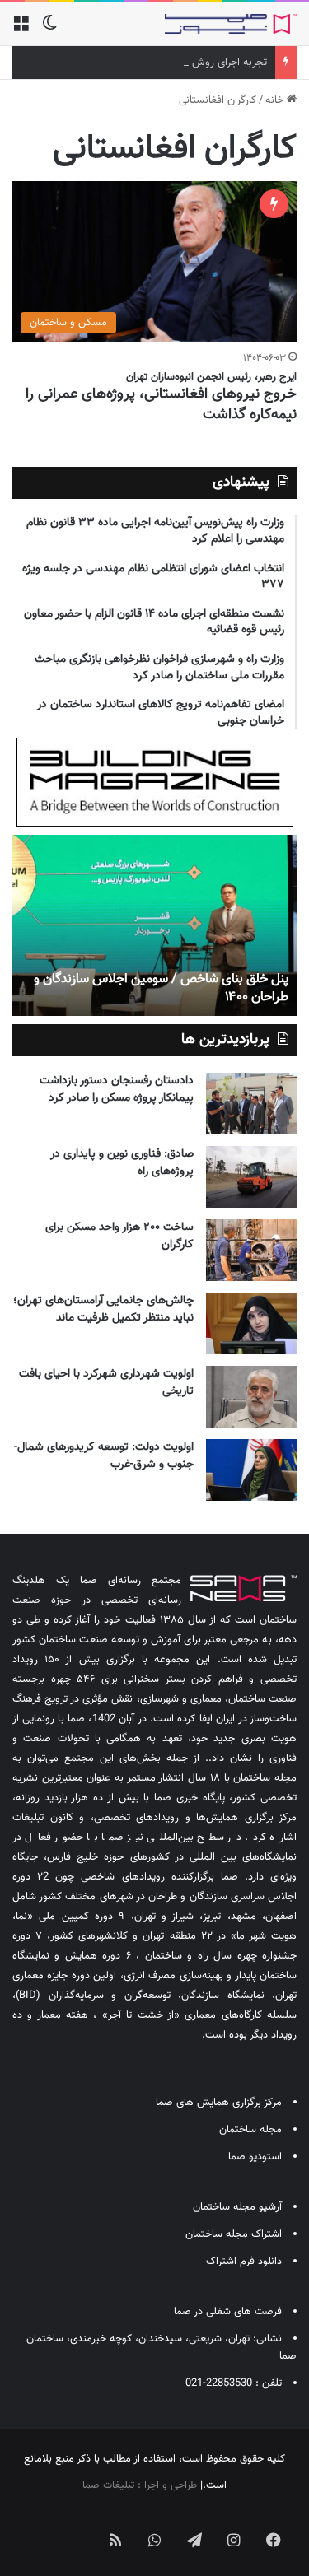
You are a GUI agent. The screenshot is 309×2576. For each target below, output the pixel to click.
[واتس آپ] (155, 2540)
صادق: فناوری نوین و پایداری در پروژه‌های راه (122, 1163)
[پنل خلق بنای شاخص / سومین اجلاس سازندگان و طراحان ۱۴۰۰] (154, 925)
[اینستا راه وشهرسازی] (36, 2527)
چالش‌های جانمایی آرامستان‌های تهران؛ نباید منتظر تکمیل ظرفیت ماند (103, 1309)
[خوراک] (115, 2540)
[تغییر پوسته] (49, 30)
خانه (276, 100)
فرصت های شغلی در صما (228, 2312)
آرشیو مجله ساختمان (237, 2207)
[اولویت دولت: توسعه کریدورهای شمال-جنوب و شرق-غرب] (251, 1470)
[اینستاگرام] (234, 2540)
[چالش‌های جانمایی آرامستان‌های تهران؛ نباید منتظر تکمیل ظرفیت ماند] (251, 1323)
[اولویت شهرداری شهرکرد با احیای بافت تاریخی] (251, 1397)
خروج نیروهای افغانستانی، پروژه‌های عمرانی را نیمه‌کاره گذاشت (161, 405)
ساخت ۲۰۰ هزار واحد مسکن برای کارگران (119, 1236)
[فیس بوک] (274, 2540)
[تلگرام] (194, 2540)
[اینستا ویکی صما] (76, 2527)
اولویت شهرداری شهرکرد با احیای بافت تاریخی (106, 1383)
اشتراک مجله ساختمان (234, 2234)
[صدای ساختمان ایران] (231, 24)
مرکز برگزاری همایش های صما (219, 2103)
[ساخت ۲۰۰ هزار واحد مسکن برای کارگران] (251, 1250)
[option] (154, 925)
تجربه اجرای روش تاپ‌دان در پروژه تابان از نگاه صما (159, 63)
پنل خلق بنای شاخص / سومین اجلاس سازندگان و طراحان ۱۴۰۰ (161, 988)
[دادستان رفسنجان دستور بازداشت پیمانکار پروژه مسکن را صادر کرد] (251, 1104)
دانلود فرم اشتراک (244, 2262)
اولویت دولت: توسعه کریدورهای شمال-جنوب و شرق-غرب (104, 1456)
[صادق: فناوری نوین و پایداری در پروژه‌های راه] (251, 1177)
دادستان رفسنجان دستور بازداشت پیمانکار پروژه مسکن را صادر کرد (117, 1090)
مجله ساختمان (250, 2130)
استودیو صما (255, 2157)
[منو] (21, 30)
